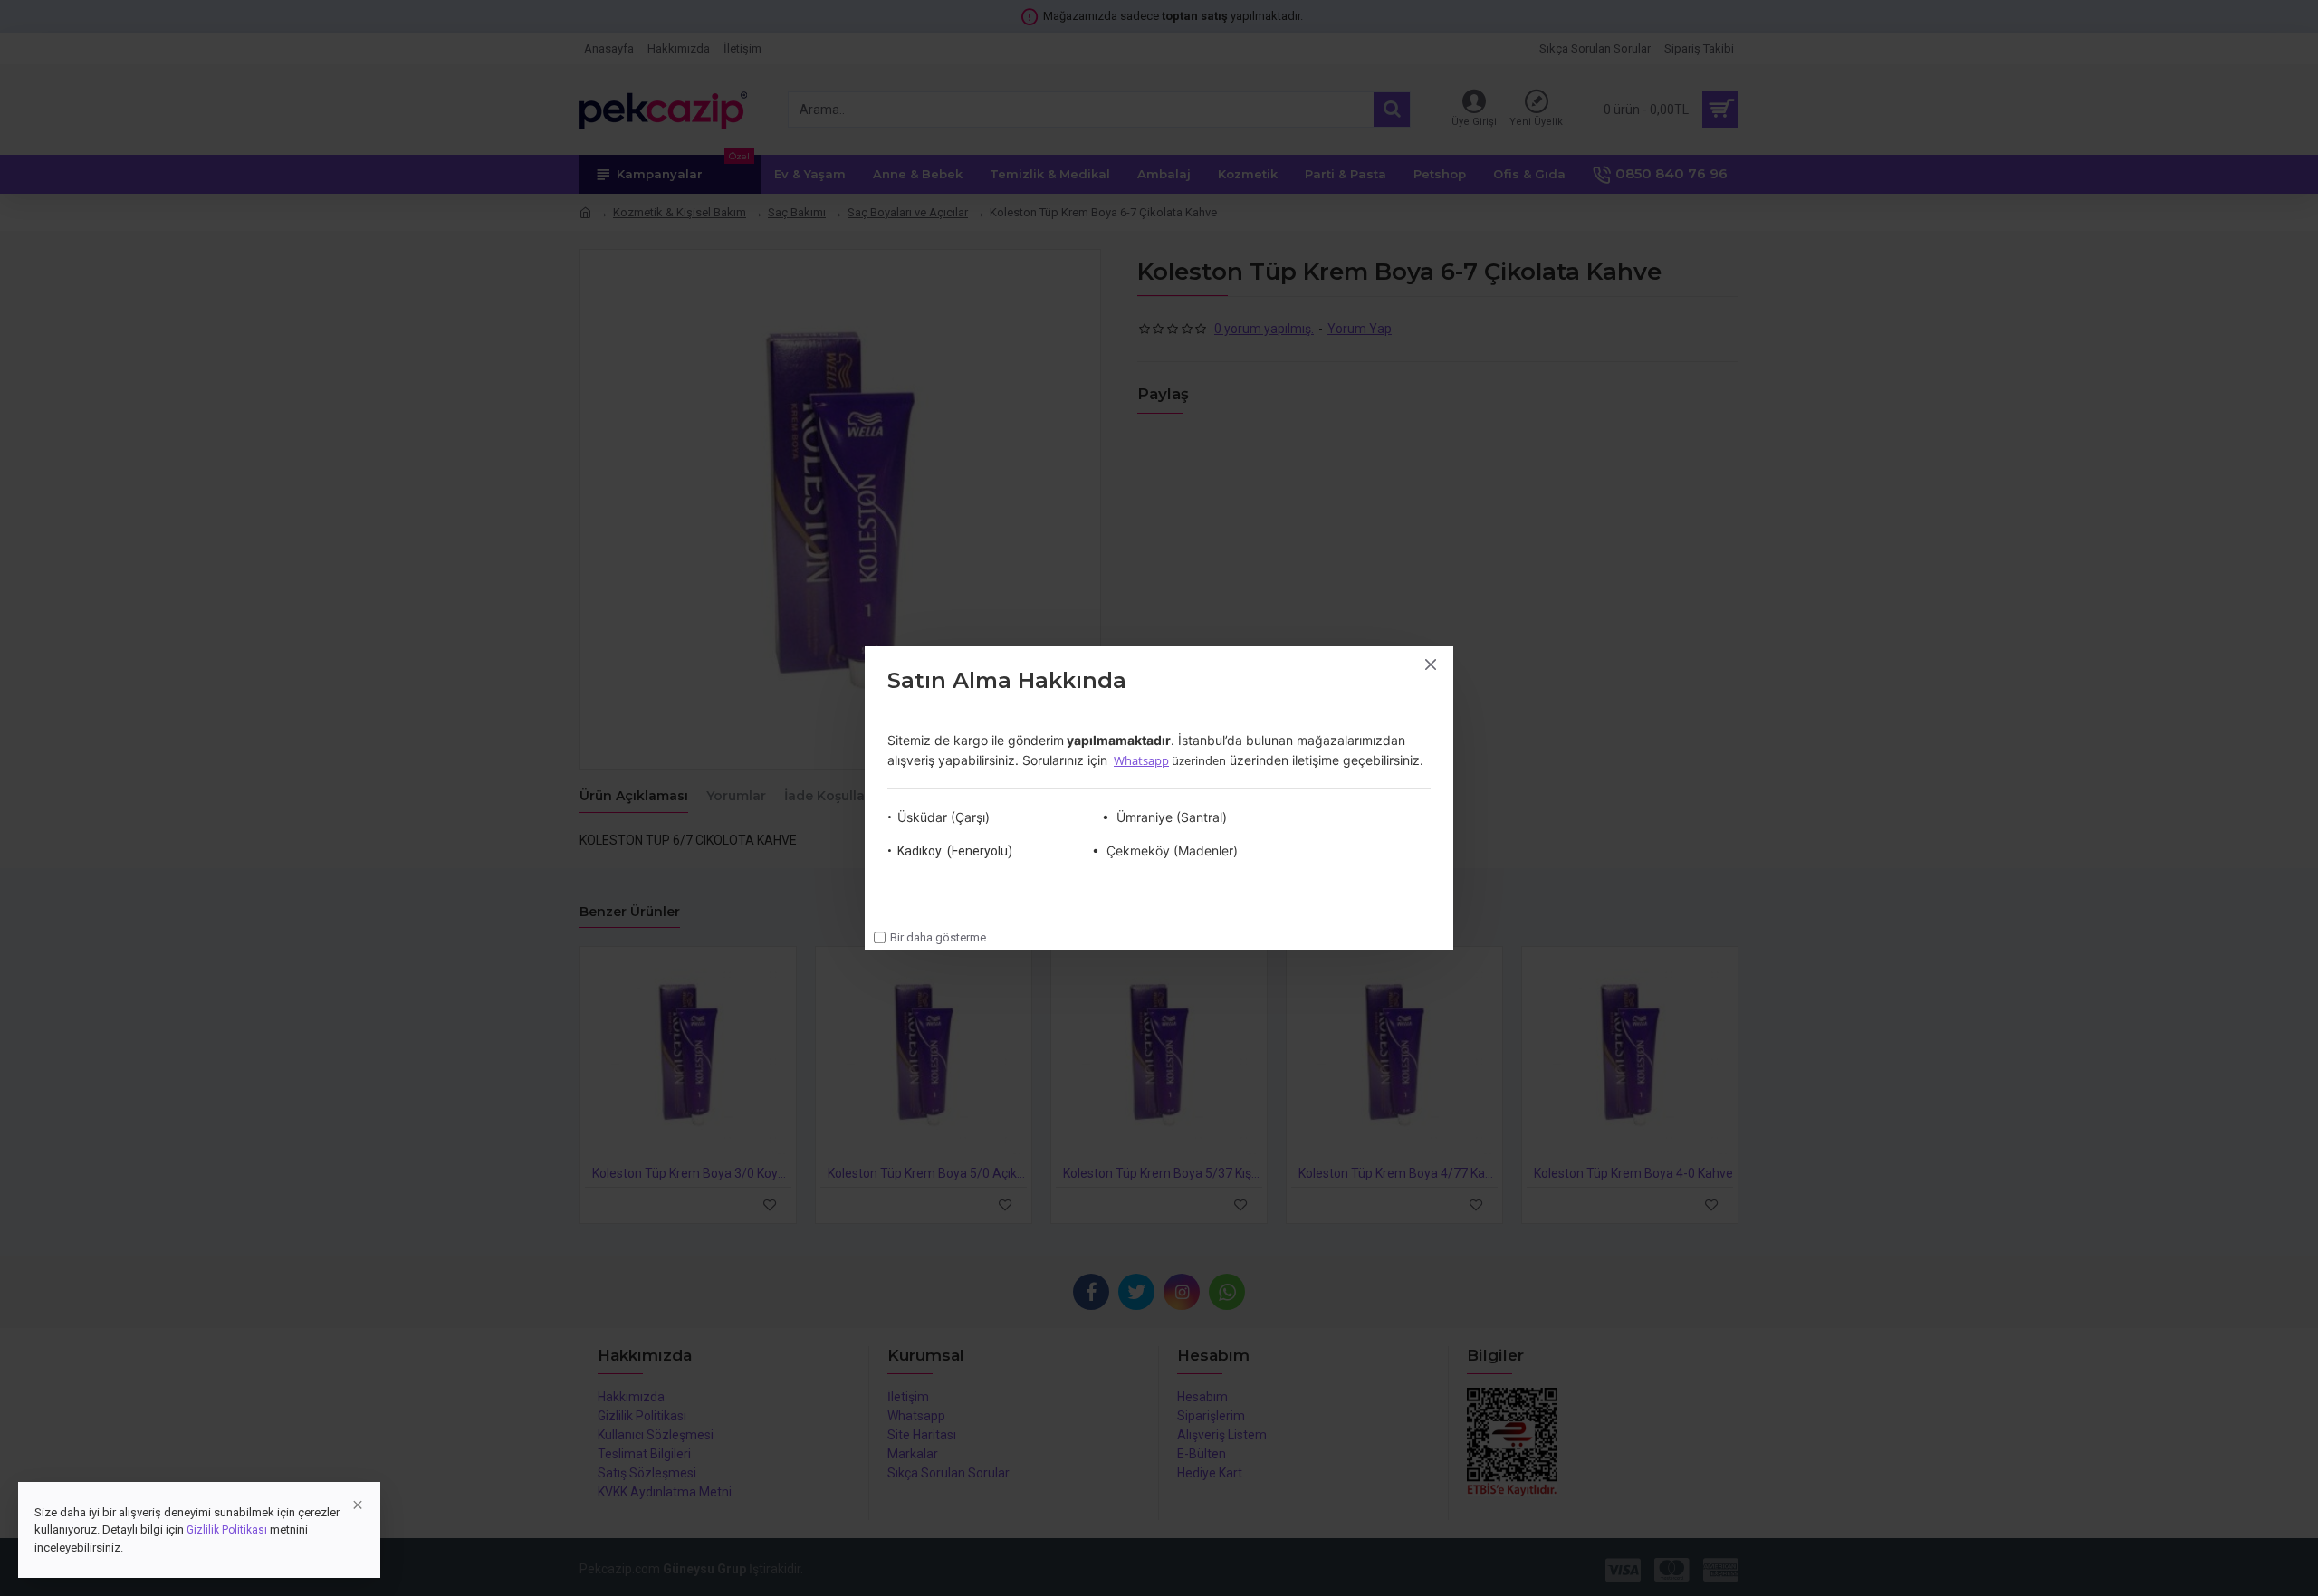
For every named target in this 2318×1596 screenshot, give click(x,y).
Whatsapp (1141, 760)
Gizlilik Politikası (227, 1530)
